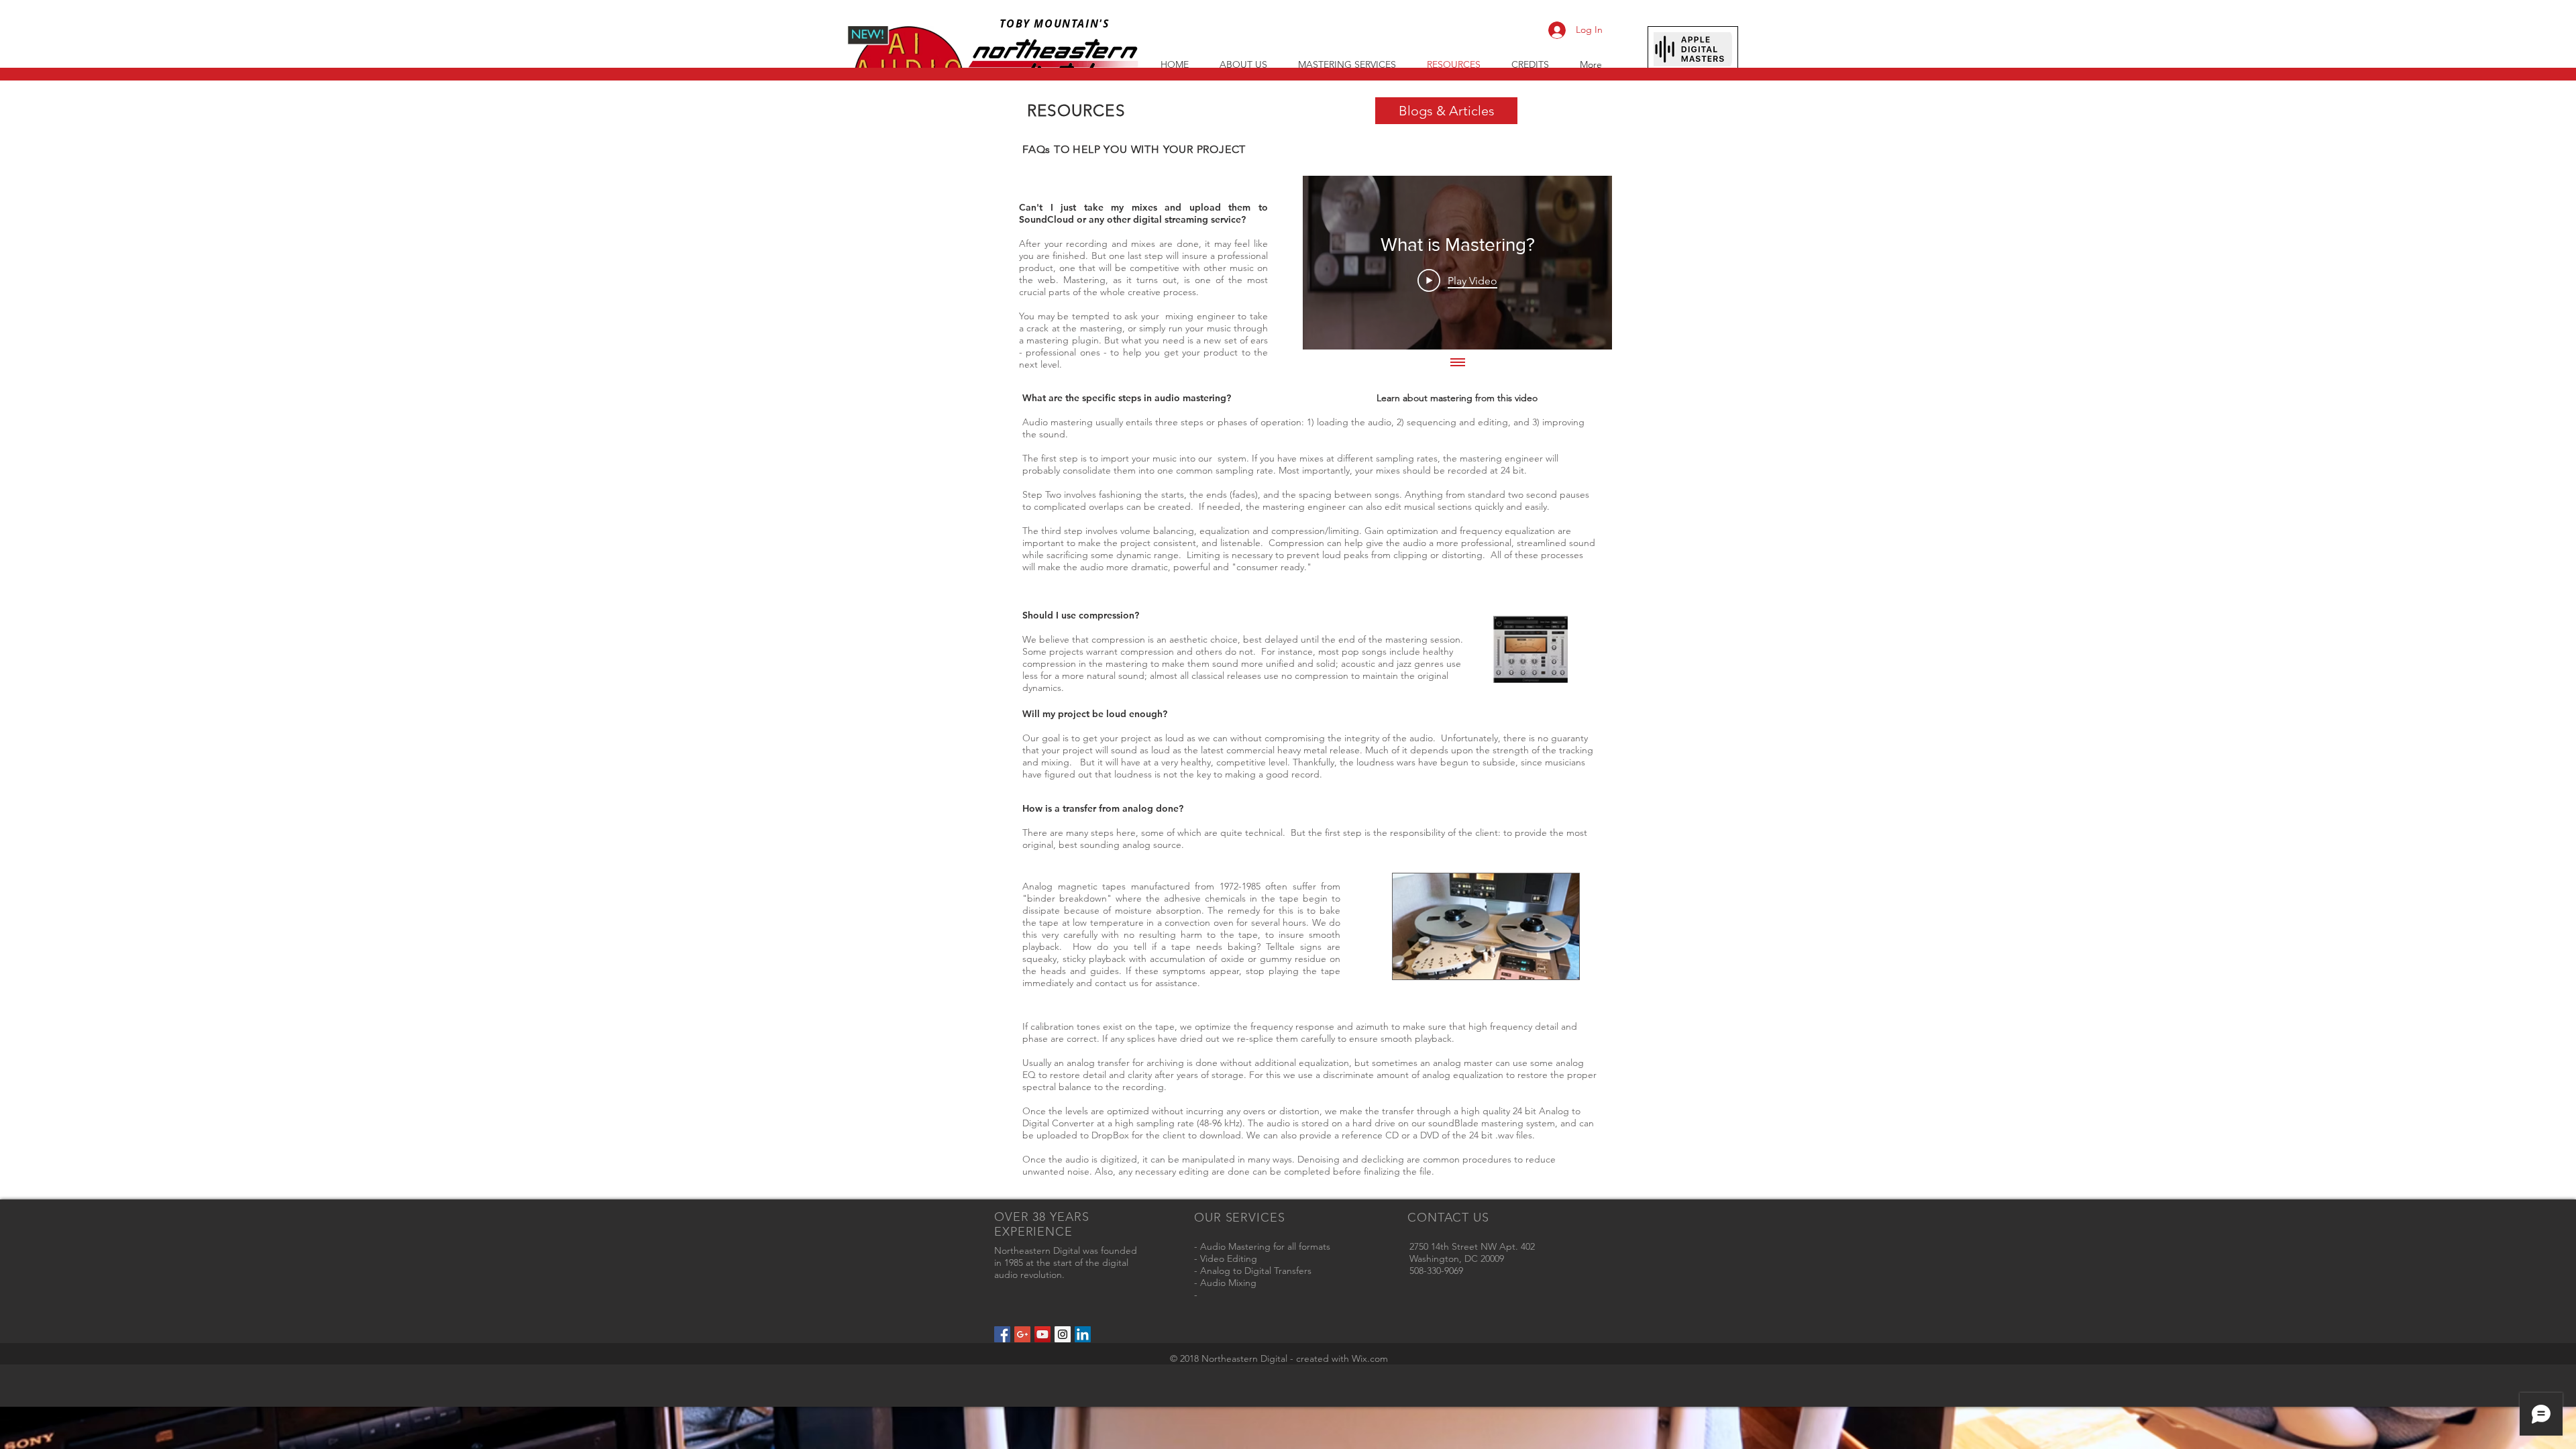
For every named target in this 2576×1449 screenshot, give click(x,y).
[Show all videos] (1458, 363)
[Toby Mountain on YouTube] (1042, 1334)
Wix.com (1370, 1358)
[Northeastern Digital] (1002, 1334)
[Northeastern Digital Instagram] (1063, 1334)
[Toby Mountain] (1022, 1334)
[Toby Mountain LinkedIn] (1083, 1334)
